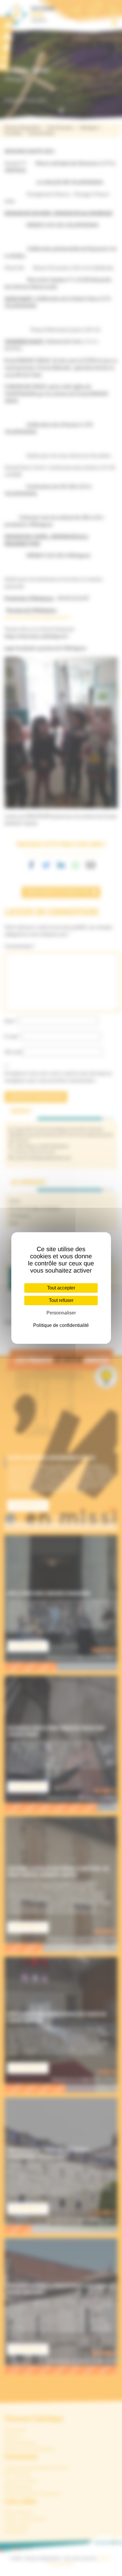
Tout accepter (61, 1288)
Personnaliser (61, 1313)
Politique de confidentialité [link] (61, 1325)
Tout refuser (61, 1300)
